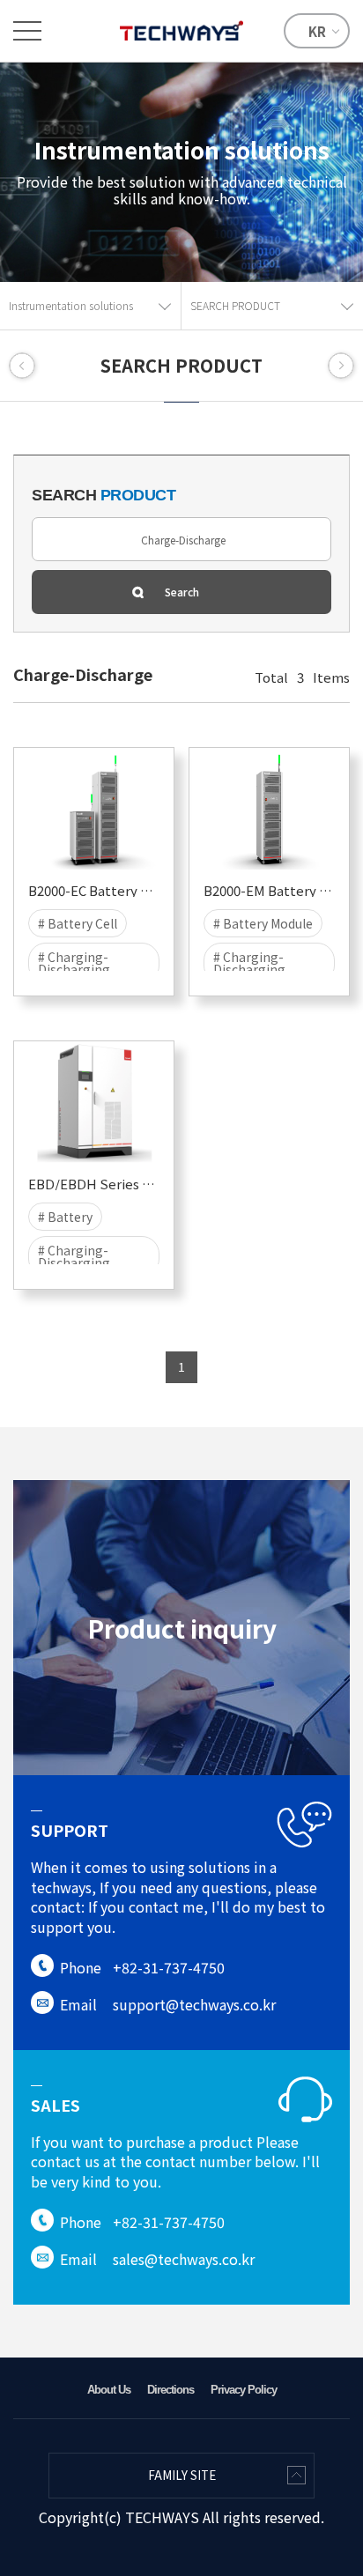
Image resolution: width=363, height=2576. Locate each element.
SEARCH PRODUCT (235, 305)
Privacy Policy (244, 2390)
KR (317, 31)
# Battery (65, 1217)
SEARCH (104, 495)
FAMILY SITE (182, 2475)
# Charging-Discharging (74, 963)
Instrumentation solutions (71, 305)
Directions (170, 2390)
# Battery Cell (78, 923)
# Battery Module (263, 923)
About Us (109, 2390)
